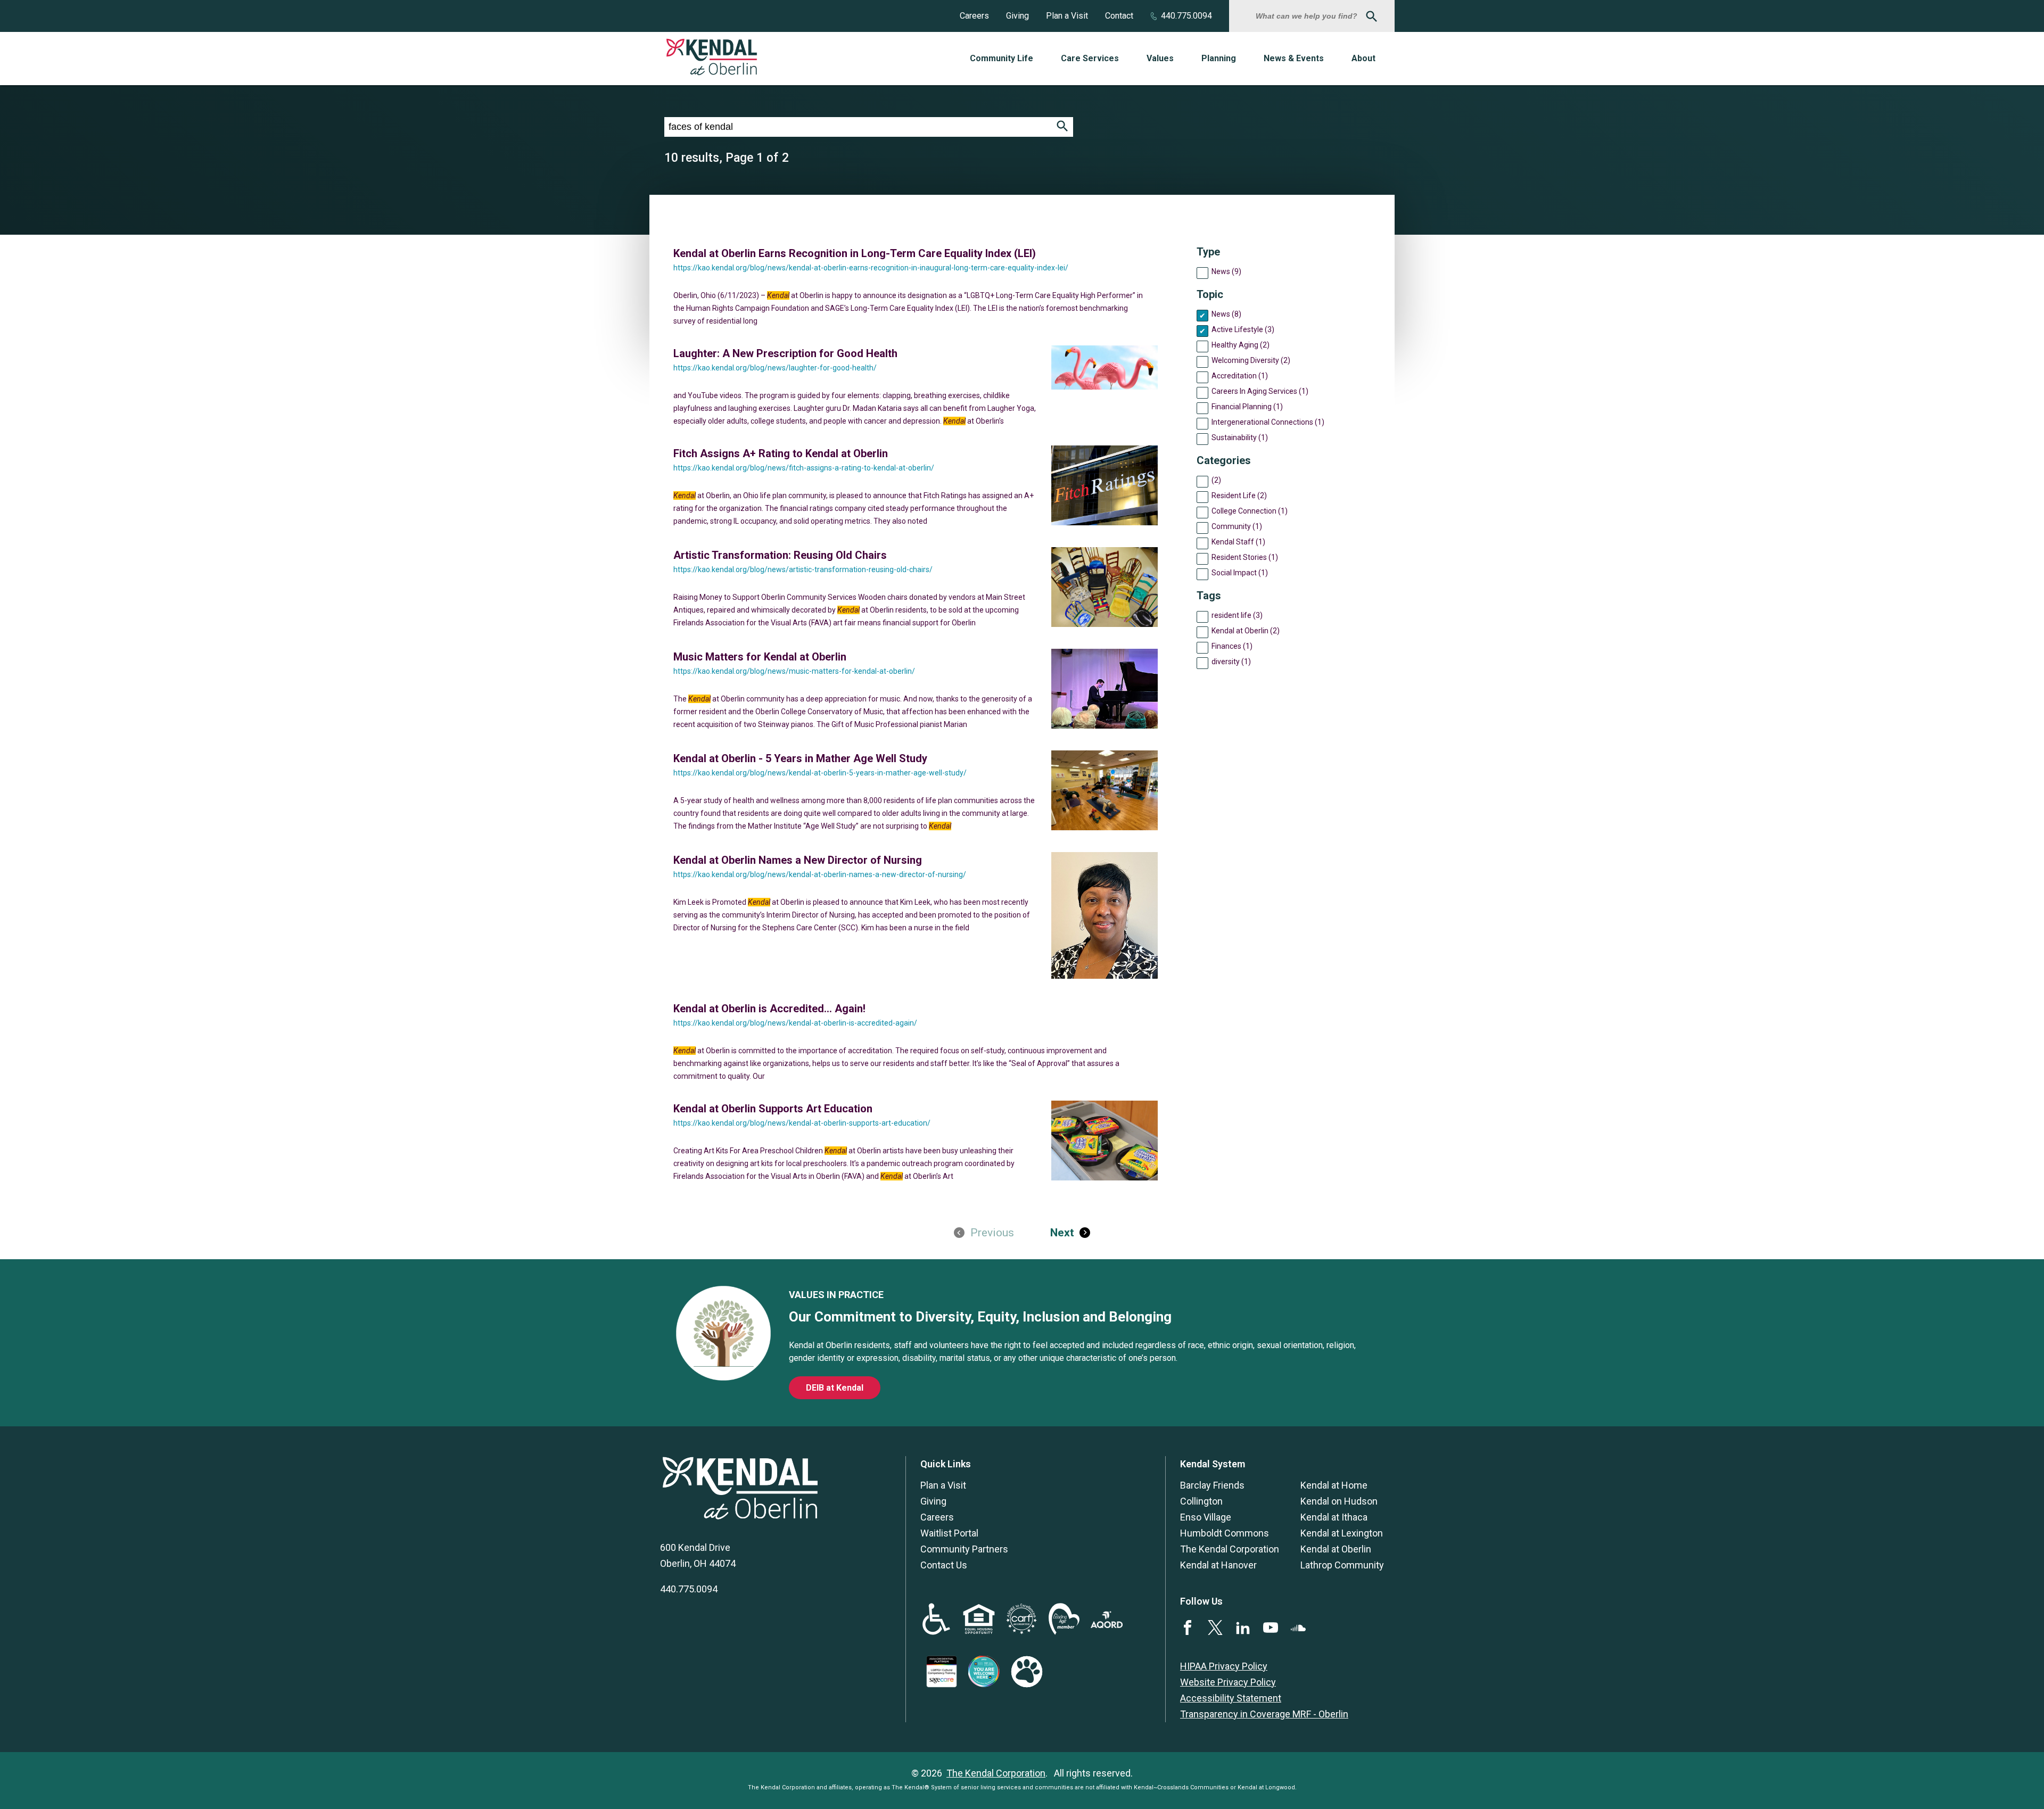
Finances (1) (1232, 646)
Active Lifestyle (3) (1243, 329)
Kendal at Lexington (1342, 1533)
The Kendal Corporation (1230, 1549)
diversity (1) (1231, 662)
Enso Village (1206, 1517)
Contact (1119, 16)
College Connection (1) (1250, 511)
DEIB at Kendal (835, 1388)
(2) (1216, 480)
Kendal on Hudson (1339, 1501)
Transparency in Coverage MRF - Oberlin (1264, 1714)
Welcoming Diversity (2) (1251, 360)
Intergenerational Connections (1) (1268, 422)
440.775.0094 (1186, 16)
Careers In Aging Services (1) (1260, 391)
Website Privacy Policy (1228, 1682)
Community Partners (964, 1549)
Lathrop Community (1342, 1565)
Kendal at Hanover (1218, 1565)
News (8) (1226, 314)
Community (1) (1237, 526)
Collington (1201, 1501)
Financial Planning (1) (1247, 407)
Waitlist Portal (949, 1533)
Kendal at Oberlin (1336, 1549)
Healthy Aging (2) (1241, 345)
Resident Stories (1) (1245, 557)
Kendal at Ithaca (1334, 1517)
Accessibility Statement (1231, 1698)
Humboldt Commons (1225, 1533)
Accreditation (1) (1240, 376)
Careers (974, 16)
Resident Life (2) (1239, 495)
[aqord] (1107, 1625)
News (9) (1226, 271)
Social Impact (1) (1240, 573)
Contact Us (944, 1565)
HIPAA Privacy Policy (1224, 1666)
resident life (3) (1237, 615)
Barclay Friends (1212, 1485)
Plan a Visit (1067, 16)
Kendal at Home (1334, 1485)
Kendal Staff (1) (1238, 542)
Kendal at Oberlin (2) (1246, 631)
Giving (1017, 16)
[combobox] (1308, 16)
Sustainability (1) (1240, 437)
